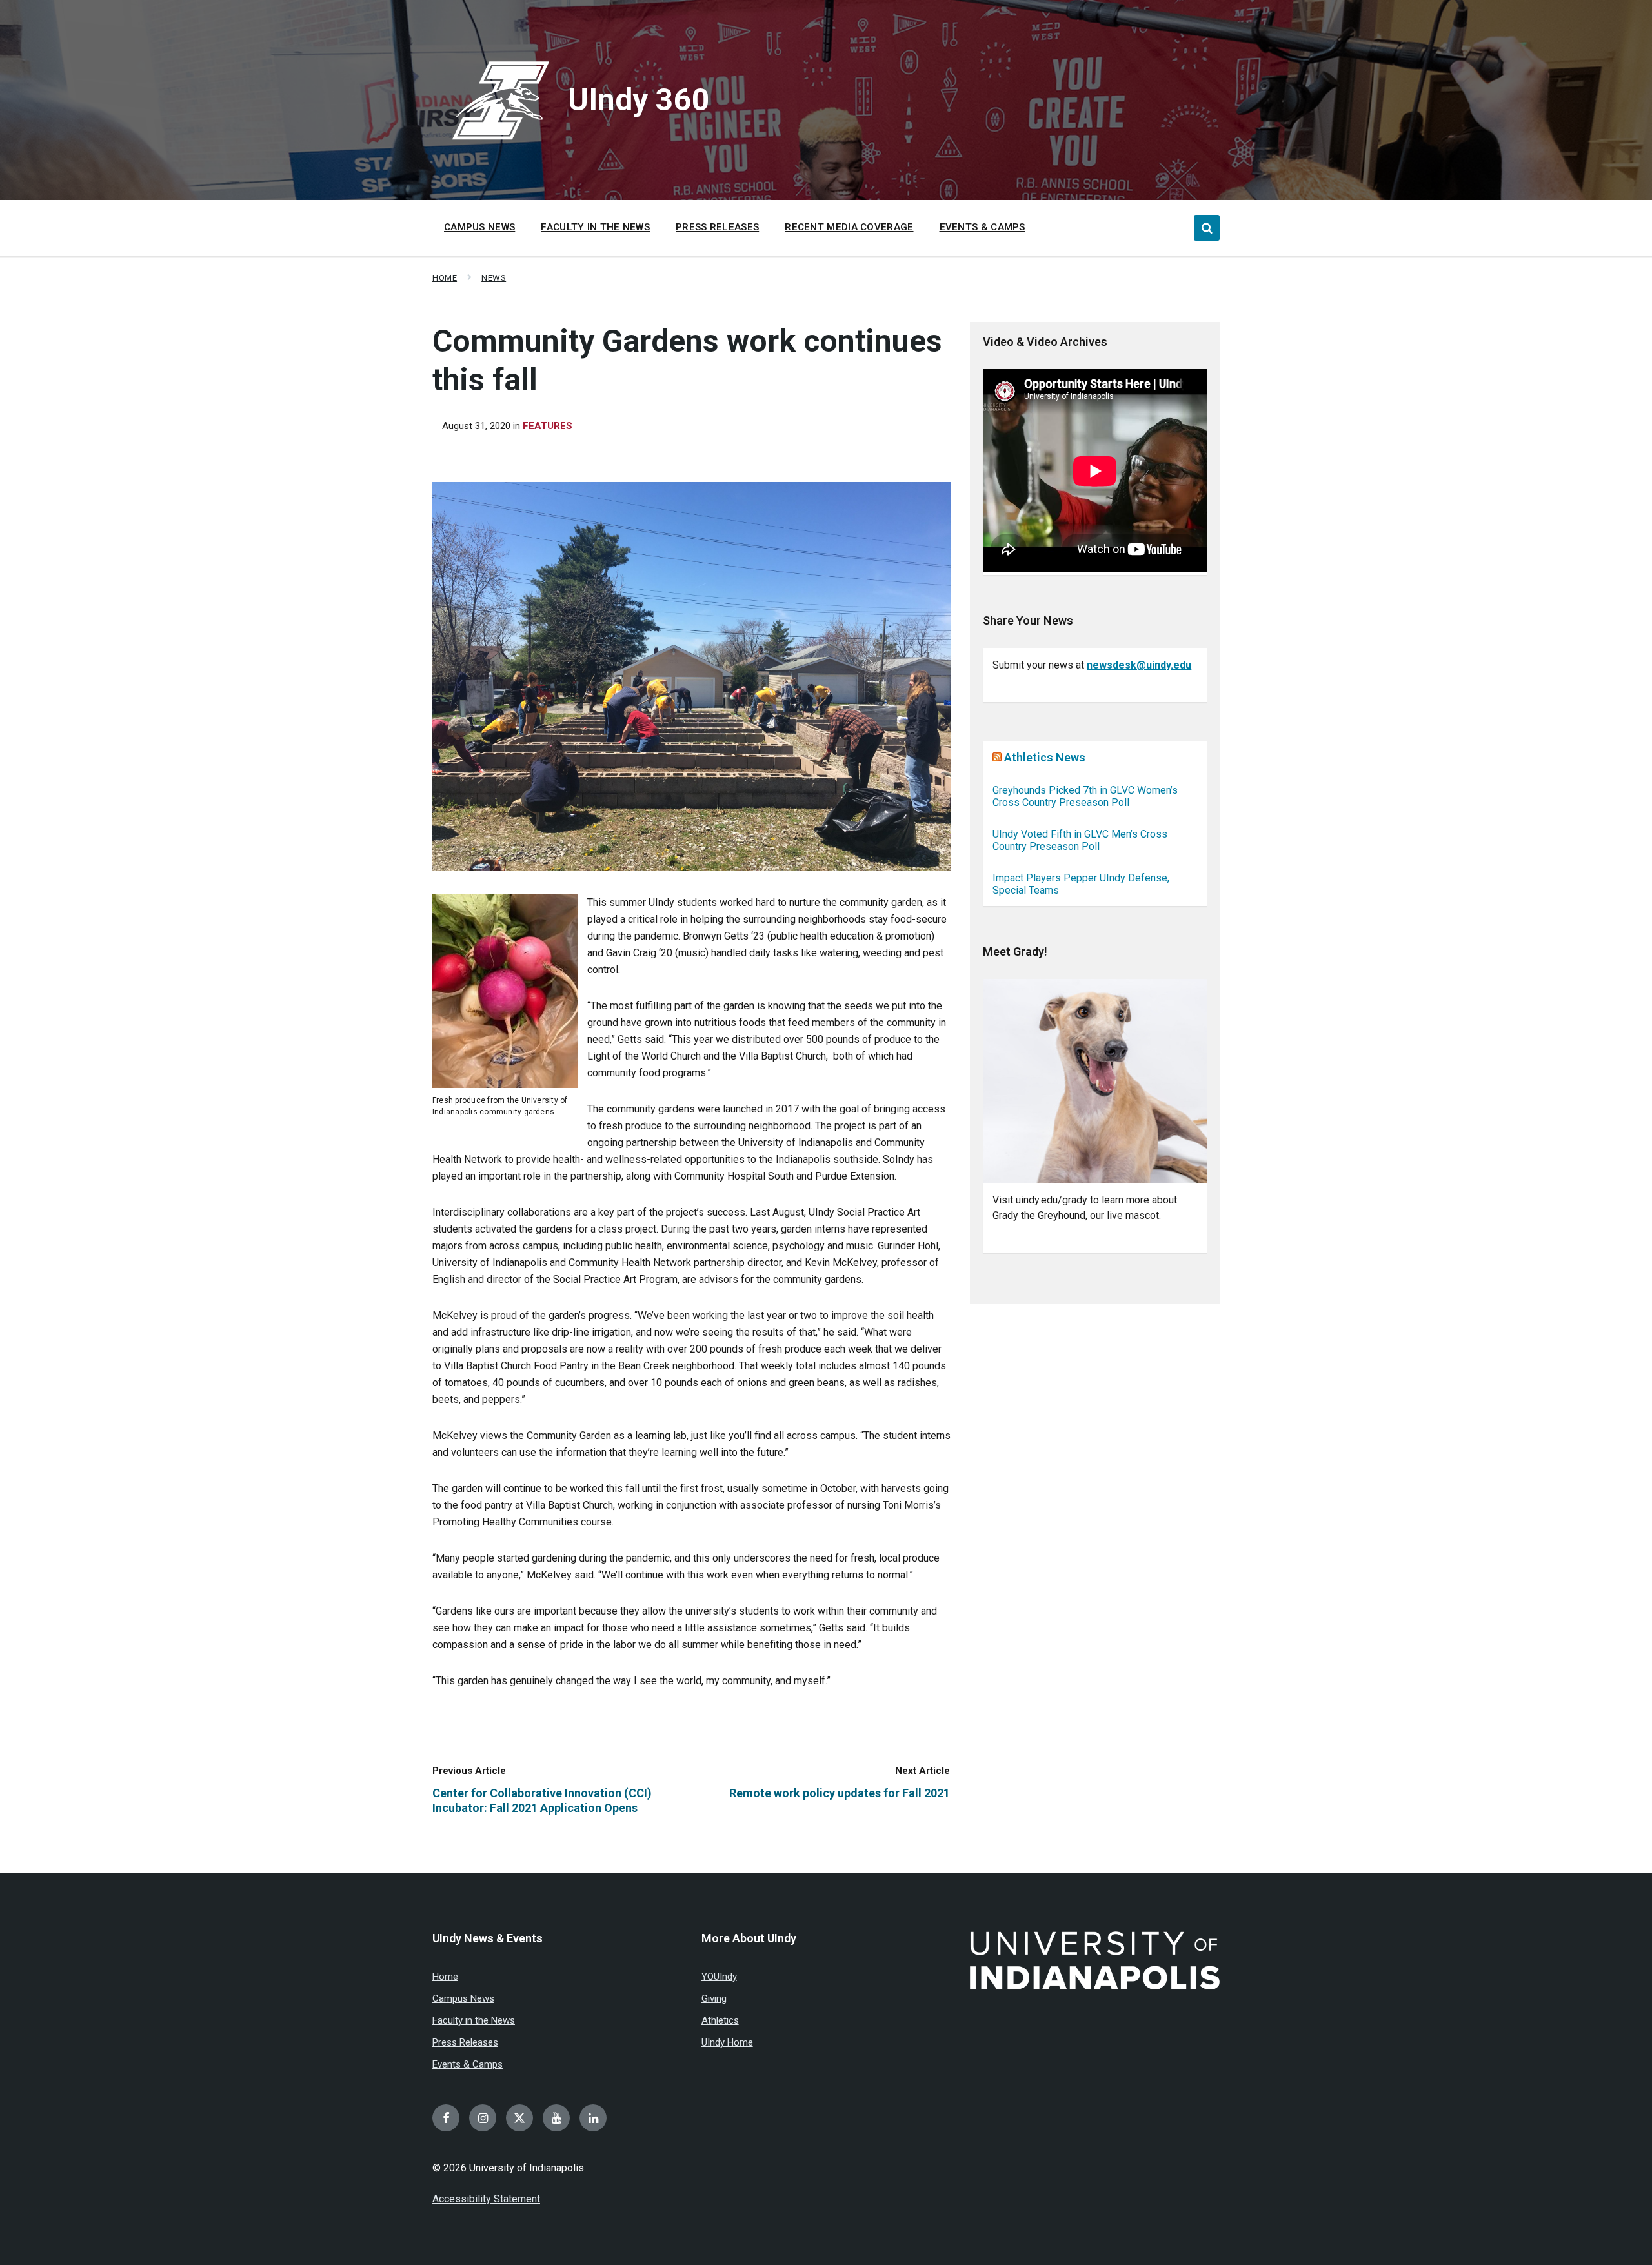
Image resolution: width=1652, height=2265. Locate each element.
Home (445, 278)
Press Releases (465, 2042)
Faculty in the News (474, 2020)
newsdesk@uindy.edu (1139, 665)
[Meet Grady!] (1095, 1081)
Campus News (463, 1998)
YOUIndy (719, 1977)
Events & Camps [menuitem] (982, 227)
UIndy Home (727, 2042)
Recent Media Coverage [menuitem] (849, 227)
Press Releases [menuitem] (717, 227)
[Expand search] (1207, 228)
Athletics (720, 2020)
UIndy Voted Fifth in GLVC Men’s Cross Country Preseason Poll (1080, 840)
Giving (714, 1998)
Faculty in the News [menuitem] (595, 227)
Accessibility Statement (486, 2199)
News (494, 278)
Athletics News (1045, 757)
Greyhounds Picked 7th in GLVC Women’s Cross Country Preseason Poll (1085, 796)
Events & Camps (468, 2064)
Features (548, 426)
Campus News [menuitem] (479, 227)
